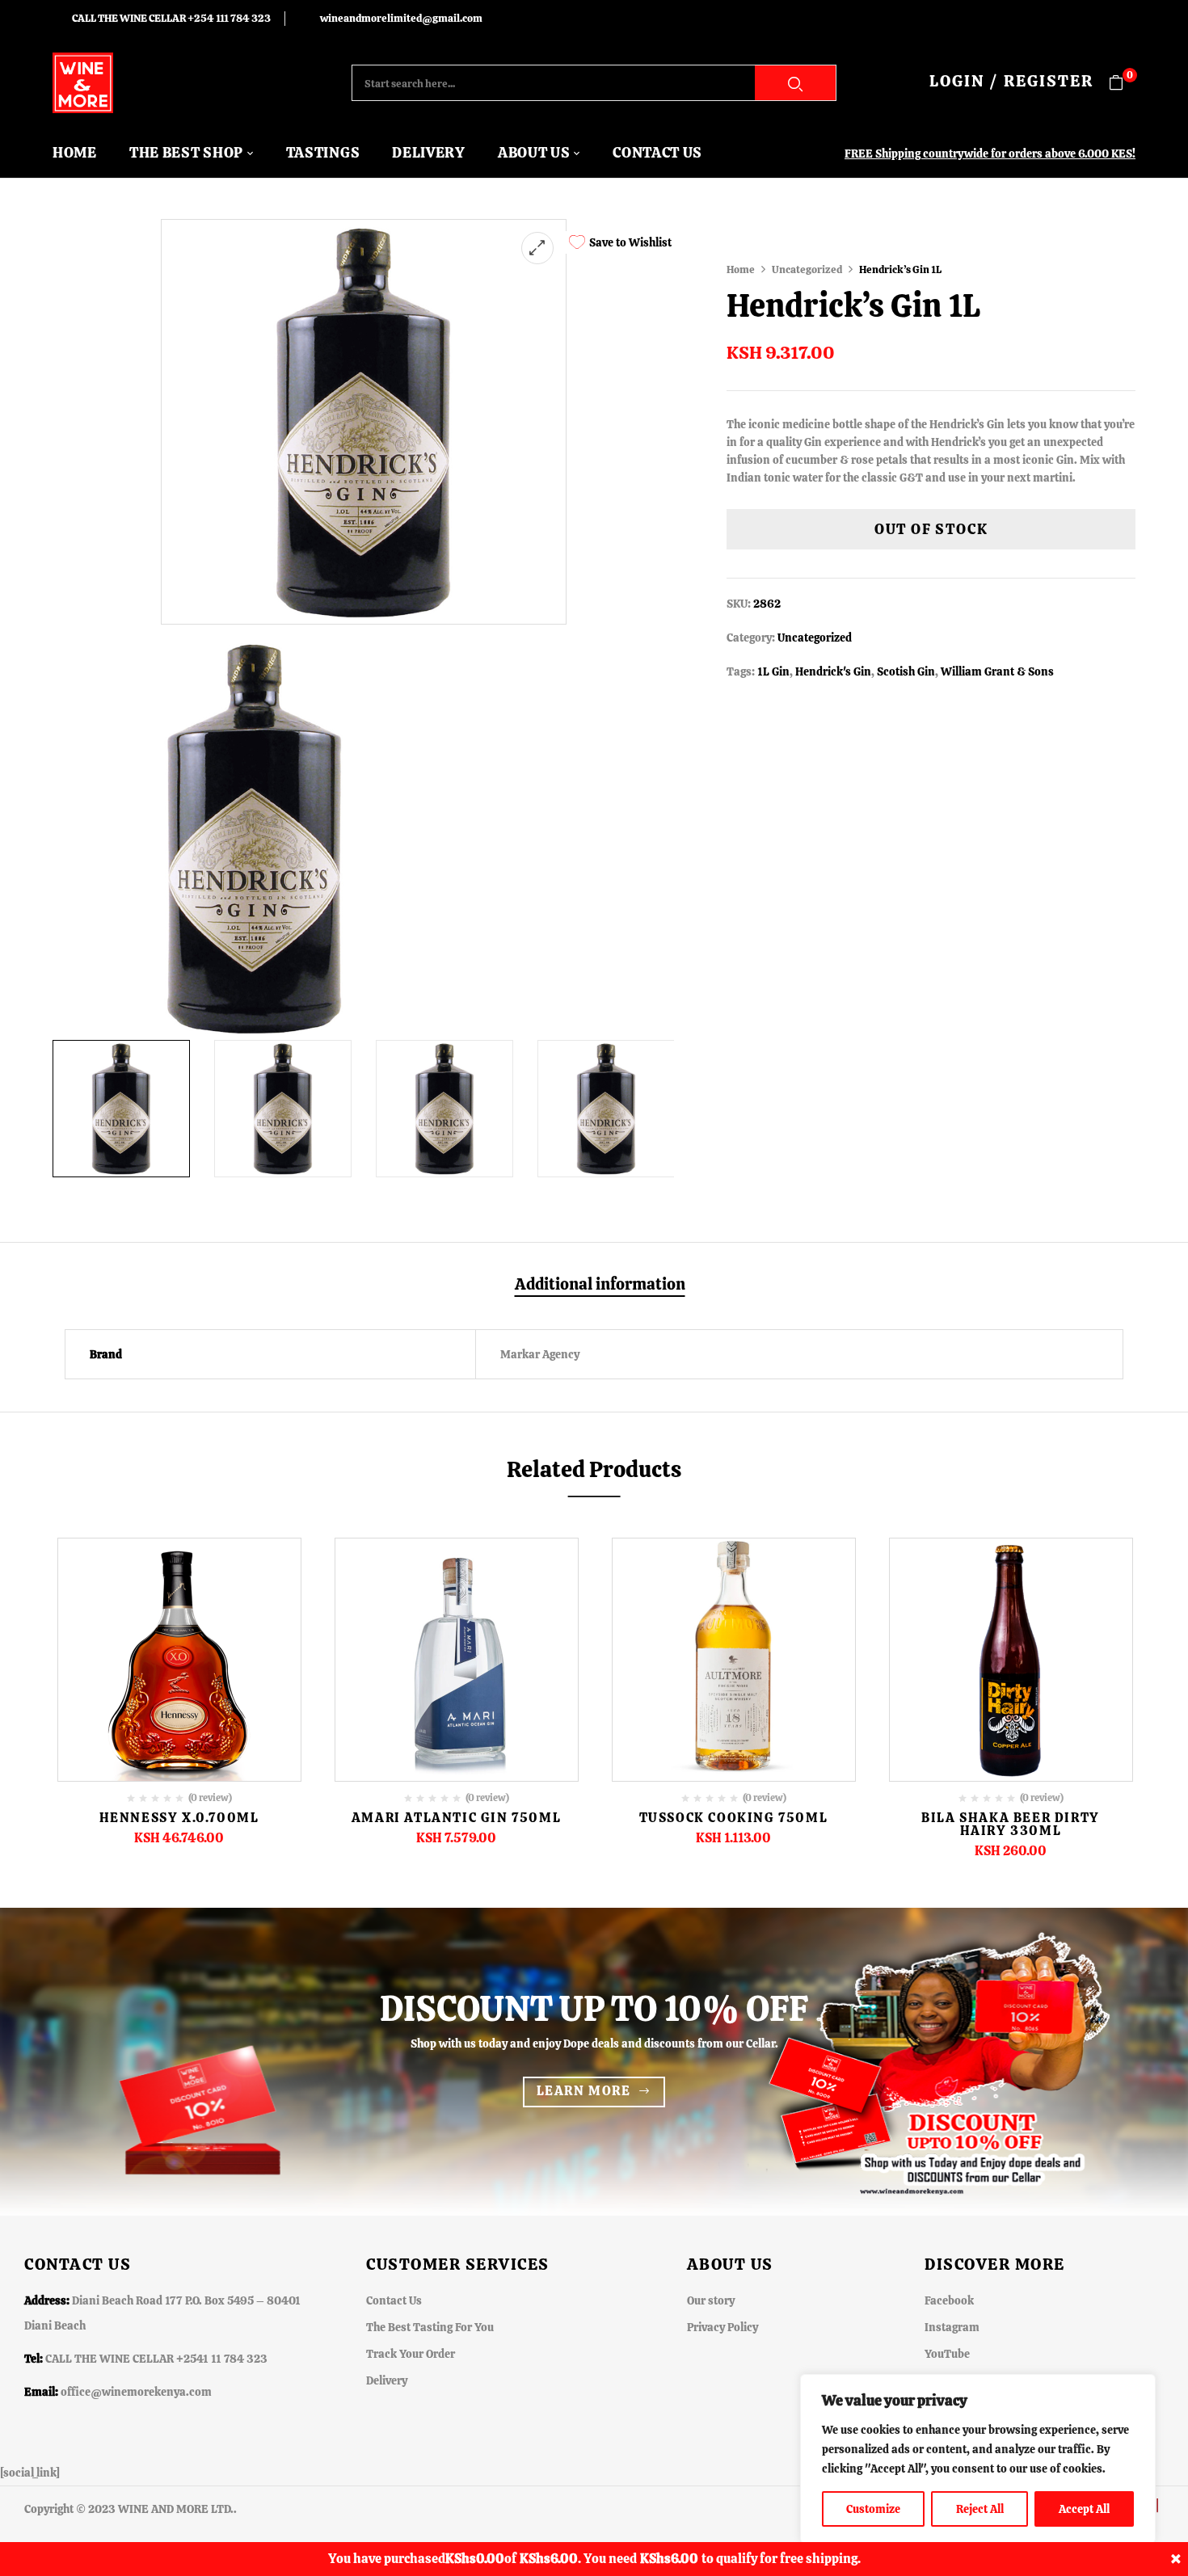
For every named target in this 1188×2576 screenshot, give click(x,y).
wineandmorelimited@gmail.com (401, 18)
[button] (1122, 83)
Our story (711, 2300)
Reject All (980, 2509)
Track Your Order (411, 2354)
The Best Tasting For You (430, 2327)
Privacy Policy (722, 2327)
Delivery (387, 2380)
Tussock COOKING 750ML (734, 1818)
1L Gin (773, 671)
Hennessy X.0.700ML (179, 1818)
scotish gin (906, 671)
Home (741, 269)
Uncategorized (807, 269)
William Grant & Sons (997, 671)
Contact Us (394, 2300)
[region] (978, 2459)
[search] (795, 83)
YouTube (947, 2354)
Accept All (1084, 2509)
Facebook (949, 2300)
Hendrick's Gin (833, 671)
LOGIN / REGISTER (1011, 81)
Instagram (952, 2327)
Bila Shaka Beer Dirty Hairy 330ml (1011, 1824)
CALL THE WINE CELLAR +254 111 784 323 (171, 18)
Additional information (600, 1285)
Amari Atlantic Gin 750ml (456, 1818)
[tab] (600, 1286)
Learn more (584, 2091)
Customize (873, 2509)
